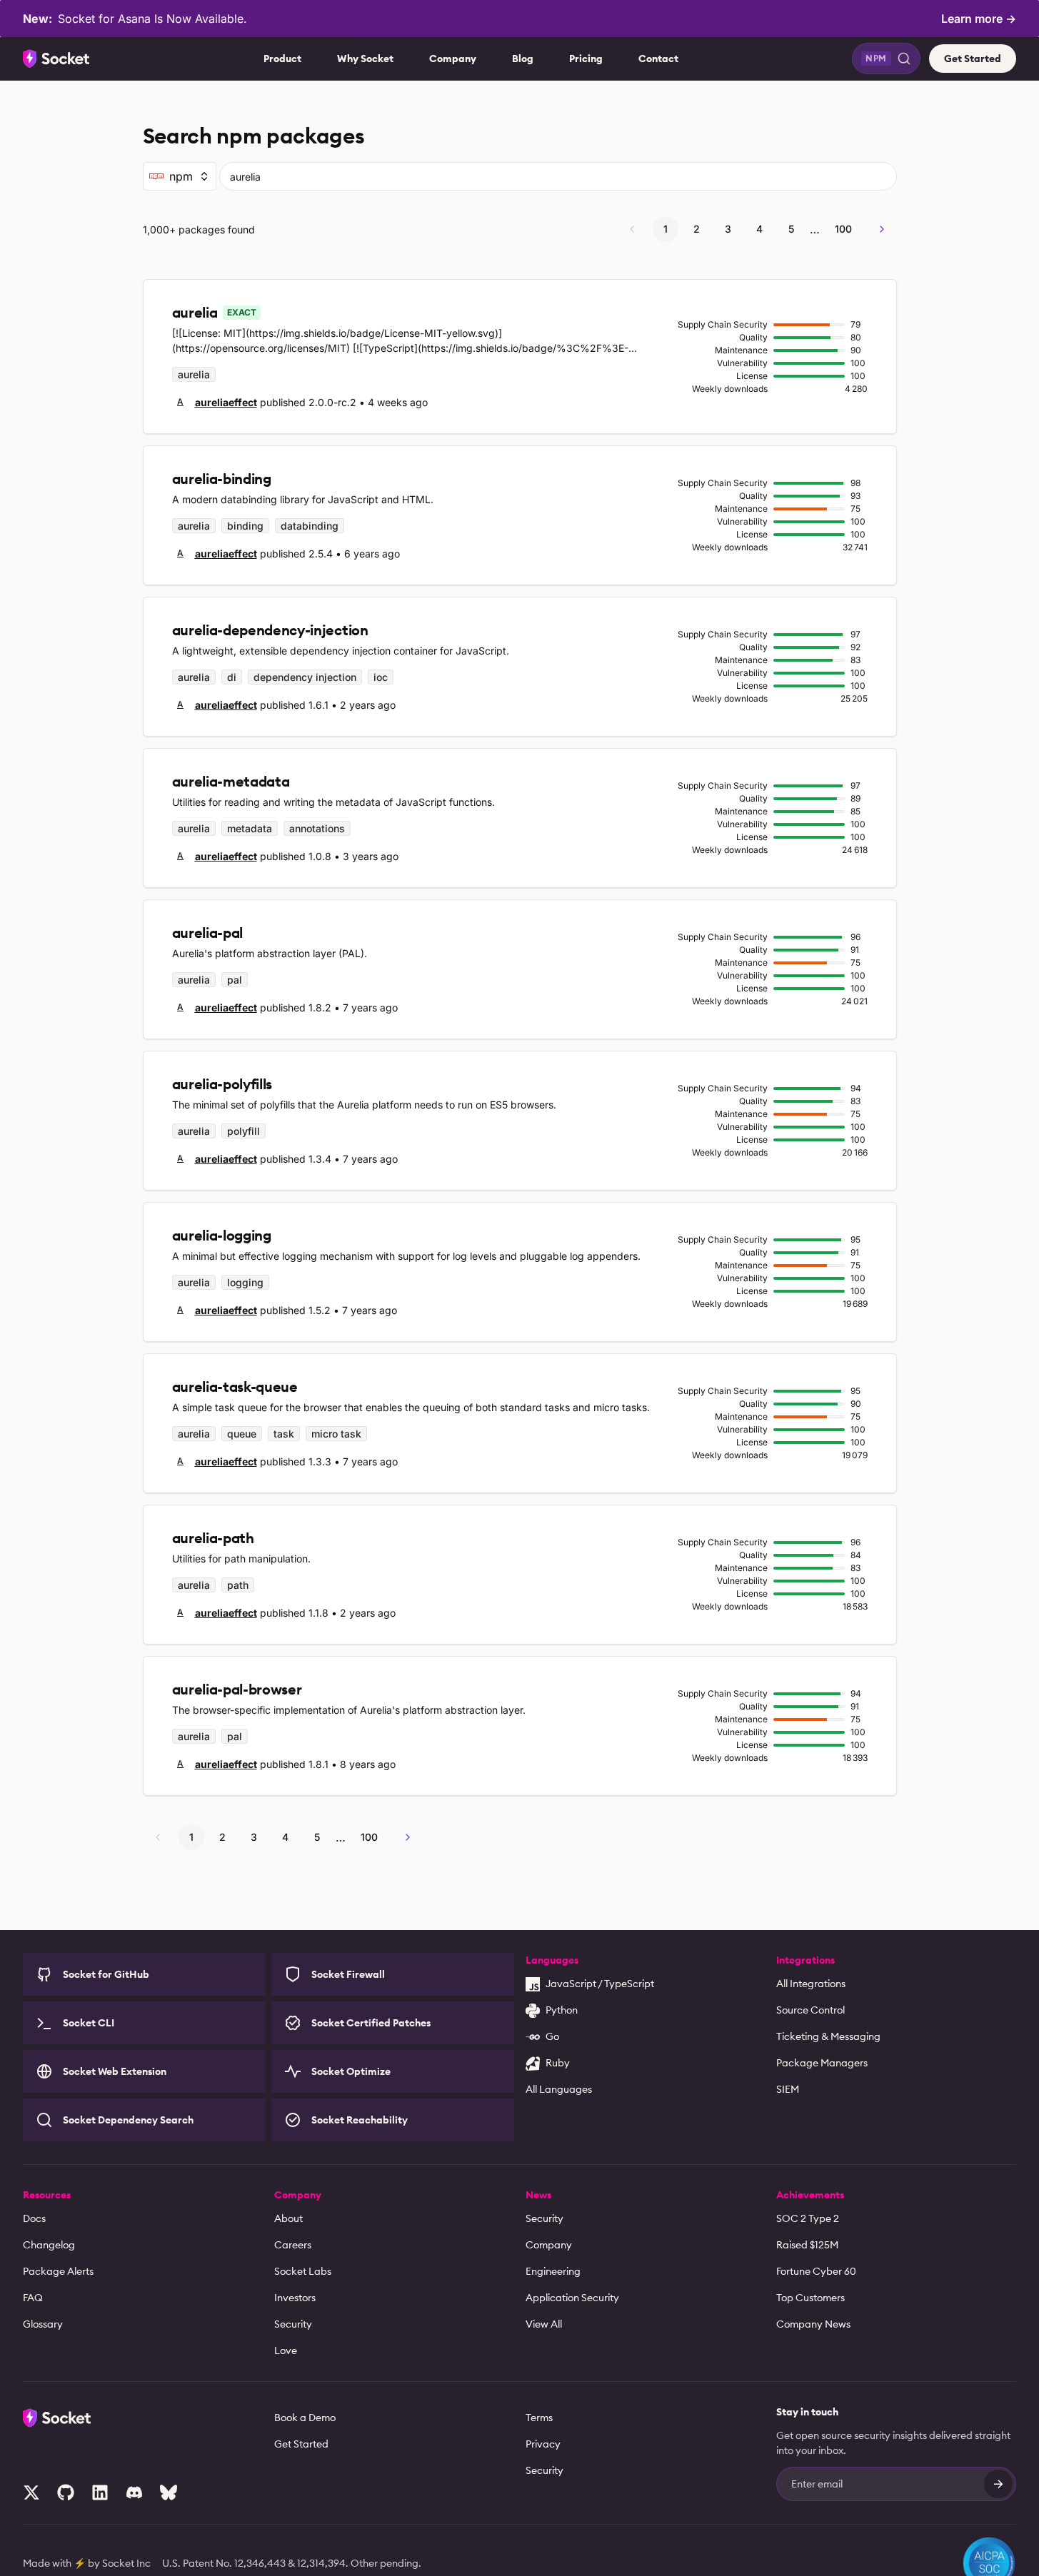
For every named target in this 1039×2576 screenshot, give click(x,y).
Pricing (586, 59)
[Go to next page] (882, 229)
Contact (658, 59)
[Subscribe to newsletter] (998, 2484)
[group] (215, 402)
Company (453, 59)
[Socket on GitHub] (66, 2492)
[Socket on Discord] (134, 2492)
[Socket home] (56, 59)
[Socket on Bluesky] (169, 2492)
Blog (523, 59)
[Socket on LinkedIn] (100, 2492)
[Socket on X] (31, 2492)
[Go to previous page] (632, 229)
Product (282, 59)
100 (843, 229)
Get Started (973, 59)
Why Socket (365, 59)
